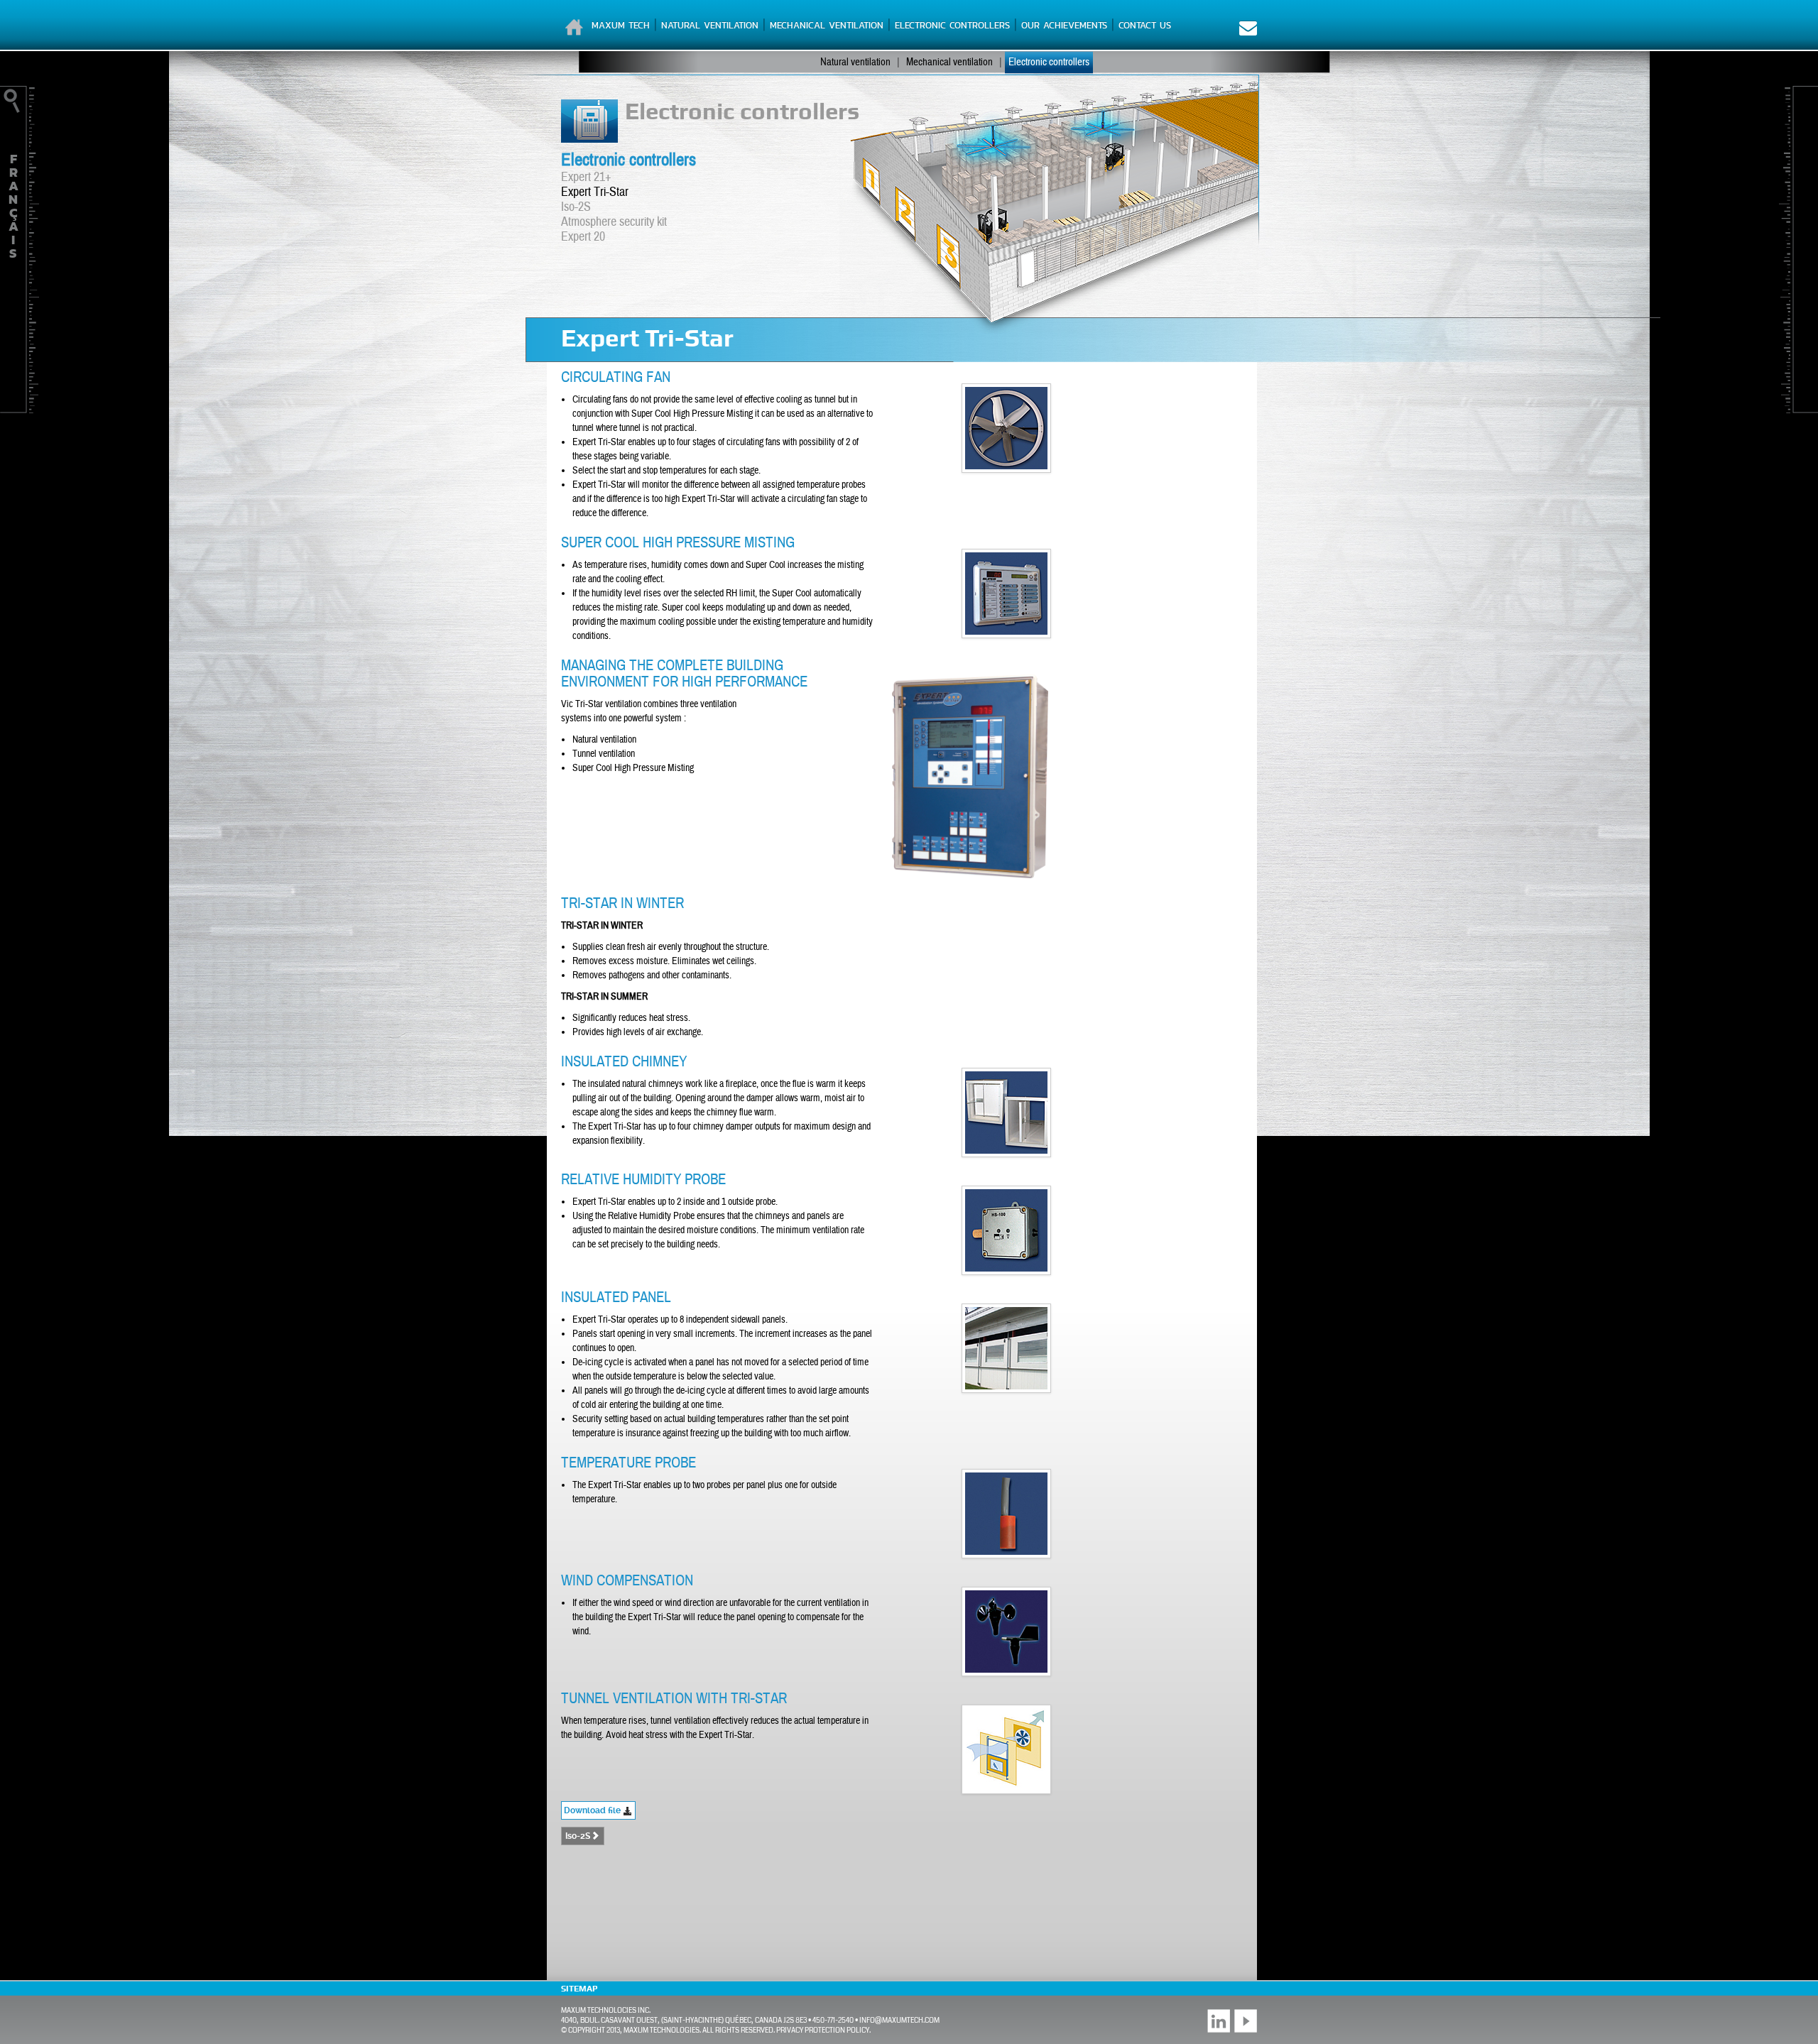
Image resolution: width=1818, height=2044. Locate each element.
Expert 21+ (586, 177)
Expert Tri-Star (595, 192)
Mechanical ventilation (827, 25)
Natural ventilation (710, 25)
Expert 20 (583, 237)
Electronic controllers (952, 25)
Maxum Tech (621, 25)
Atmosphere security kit (614, 222)
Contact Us (1145, 25)
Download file (593, 1810)
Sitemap (579, 1989)
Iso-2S (576, 207)
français (13, 206)
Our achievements (1064, 25)
